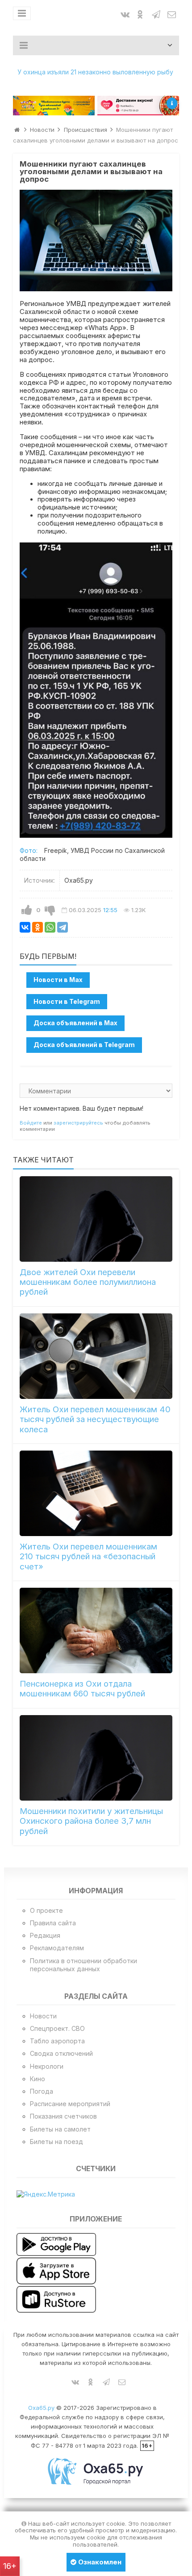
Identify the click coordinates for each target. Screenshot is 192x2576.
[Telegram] (63, 927)
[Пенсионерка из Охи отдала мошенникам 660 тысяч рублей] (96, 1630)
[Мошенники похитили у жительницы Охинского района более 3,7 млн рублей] (96, 1758)
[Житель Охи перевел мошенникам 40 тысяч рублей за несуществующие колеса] (96, 1356)
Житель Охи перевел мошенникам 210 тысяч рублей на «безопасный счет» (88, 1557)
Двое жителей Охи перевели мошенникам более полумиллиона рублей (88, 1282)
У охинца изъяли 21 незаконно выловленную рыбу (95, 72)
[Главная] (17, 130)
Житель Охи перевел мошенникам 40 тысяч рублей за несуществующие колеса (95, 1419)
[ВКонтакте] (25, 927)
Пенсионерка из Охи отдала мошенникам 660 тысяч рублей (82, 1689)
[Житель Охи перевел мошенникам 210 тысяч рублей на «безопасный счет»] (96, 1493)
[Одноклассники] (38, 927)
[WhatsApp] (50, 927)
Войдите (31, 1123)
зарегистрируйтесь (78, 1123)
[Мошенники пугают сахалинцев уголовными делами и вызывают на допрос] (96, 241)
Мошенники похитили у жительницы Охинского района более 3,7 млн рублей (91, 1821)
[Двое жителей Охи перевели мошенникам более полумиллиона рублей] (96, 1219)
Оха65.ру (41, 2408)
